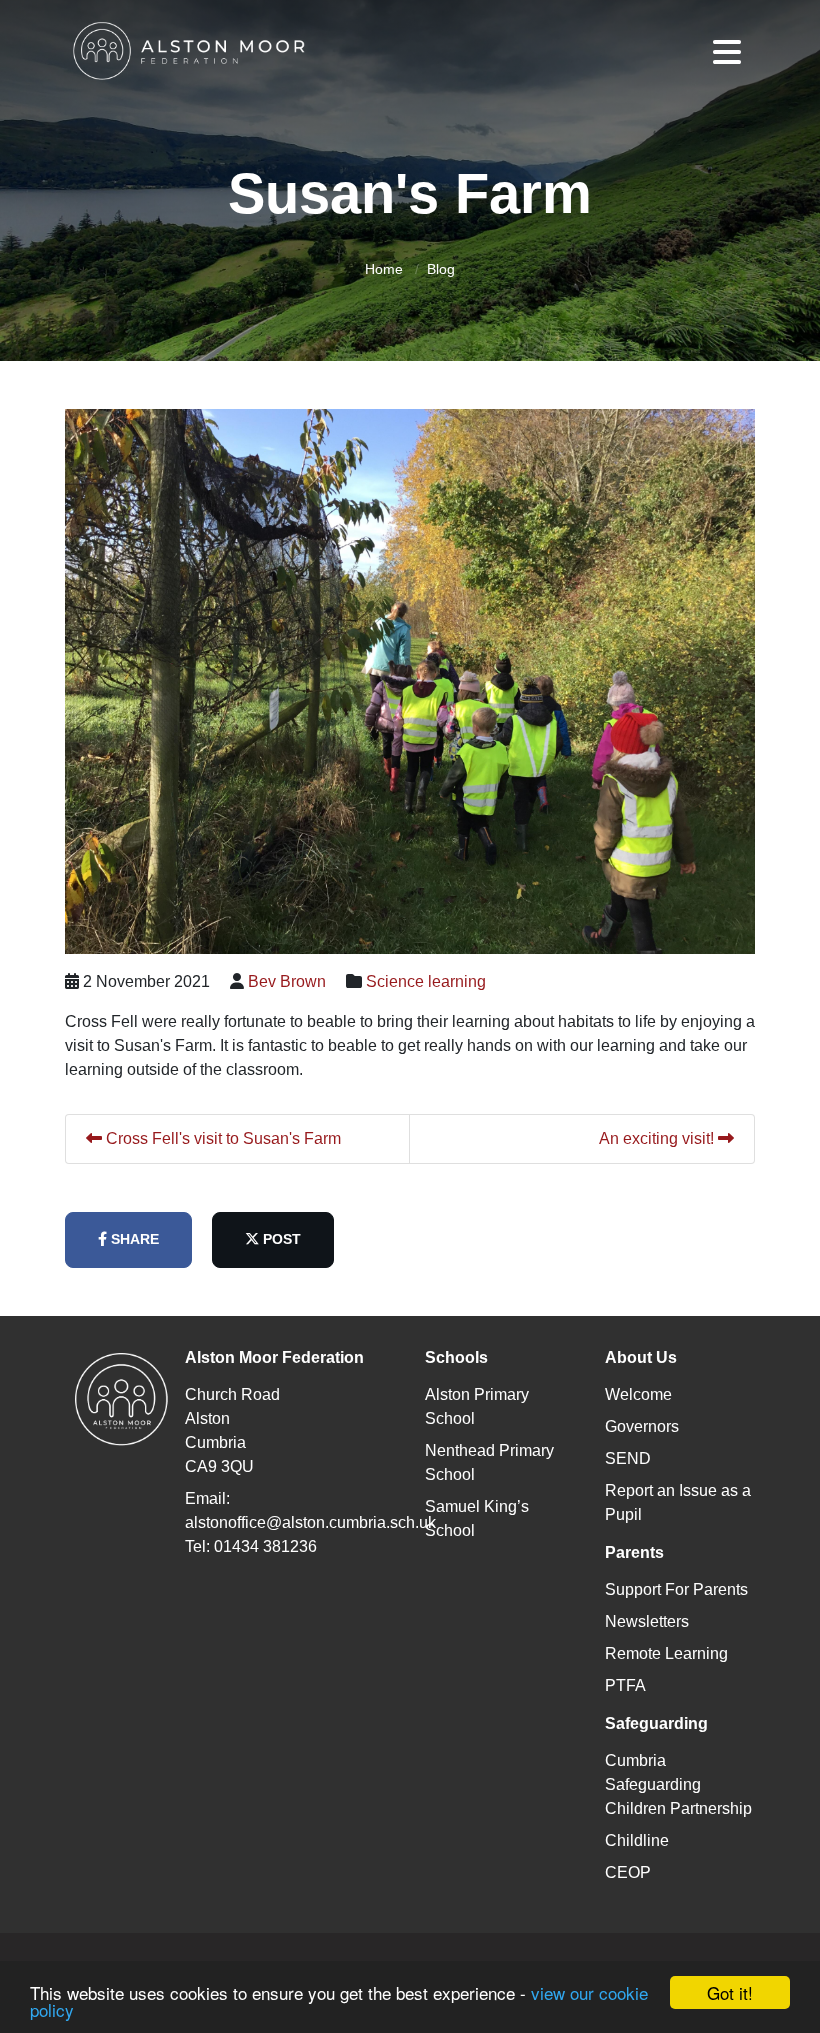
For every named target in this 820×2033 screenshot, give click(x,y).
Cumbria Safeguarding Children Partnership (678, 1784)
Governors (642, 1426)
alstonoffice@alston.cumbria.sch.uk (310, 1522)
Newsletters (647, 1621)
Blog (441, 269)
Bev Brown (287, 981)
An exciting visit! (658, 1138)
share (133, 1239)
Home (384, 269)
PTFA (625, 1685)
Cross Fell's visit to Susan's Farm (221, 1138)
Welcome (638, 1394)
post (280, 1239)
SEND (628, 1458)
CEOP (628, 1872)
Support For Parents (676, 1589)
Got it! (730, 1992)
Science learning (426, 981)
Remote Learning (666, 1653)
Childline (637, 1840)
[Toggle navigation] (727, 52)
